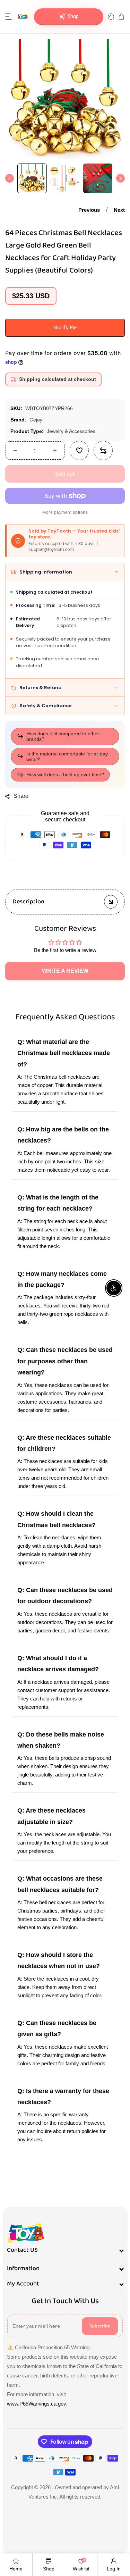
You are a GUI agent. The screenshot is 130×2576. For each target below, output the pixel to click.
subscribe (100, 2326)
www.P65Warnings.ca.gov (36, 2404)
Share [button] (21, 796)
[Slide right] (120, 178)
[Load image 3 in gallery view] (98, 178)
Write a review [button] (65, 971)
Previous (89, 210)
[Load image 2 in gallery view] (65, 178)
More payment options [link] (65, 513)
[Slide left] (10, 178)
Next (119, 210)
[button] (9, 17)
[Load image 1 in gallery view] (32, 178)
